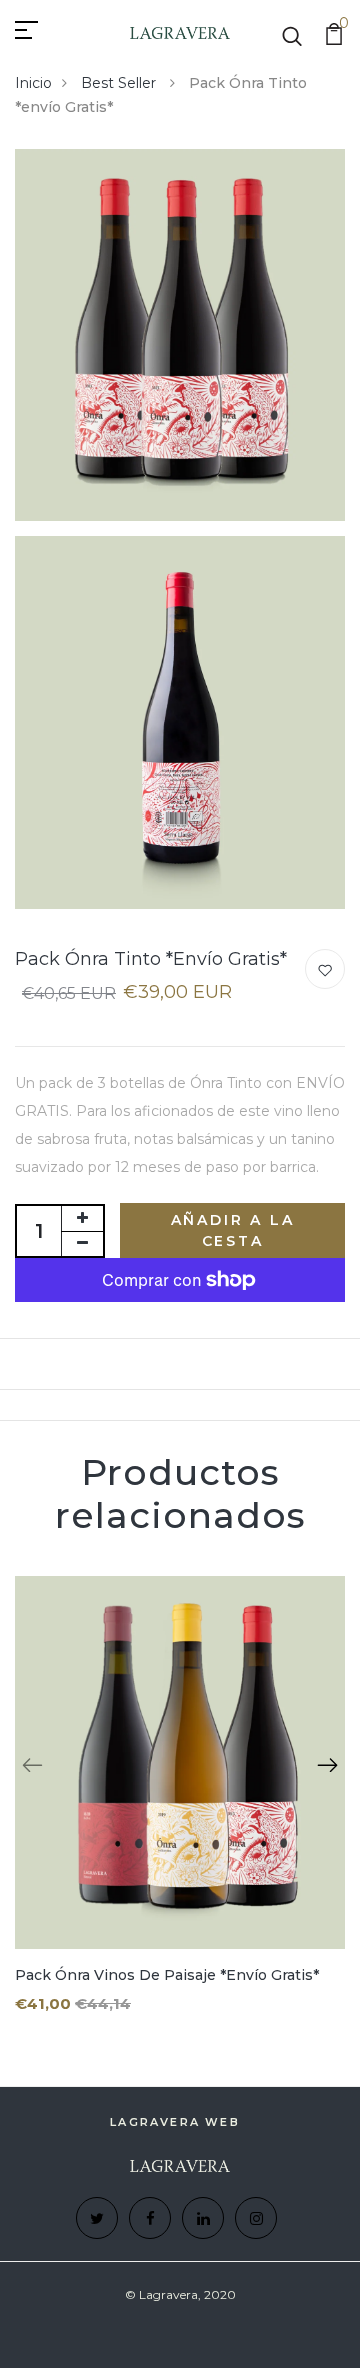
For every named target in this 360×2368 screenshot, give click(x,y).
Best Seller (120, 83)
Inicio (33, 83)
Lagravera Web (175, 2122)
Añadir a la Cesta (233, 1230)
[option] (180, 1811)
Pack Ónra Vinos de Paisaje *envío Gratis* (167, 1975)
